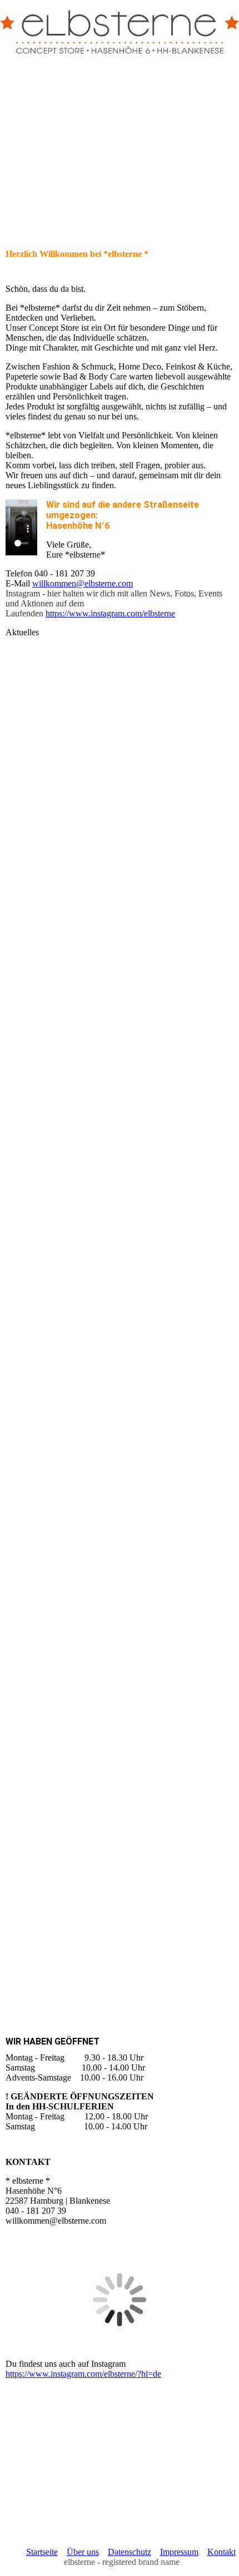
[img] (120, 28)
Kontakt (221, 2552)
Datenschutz (130, 2552)
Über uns (83, 2552)
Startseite (42, 2552)
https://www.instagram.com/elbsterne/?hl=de (83, 2374)
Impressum (179, 2552)
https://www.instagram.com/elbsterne (110, 613)
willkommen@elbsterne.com (83, 583)
